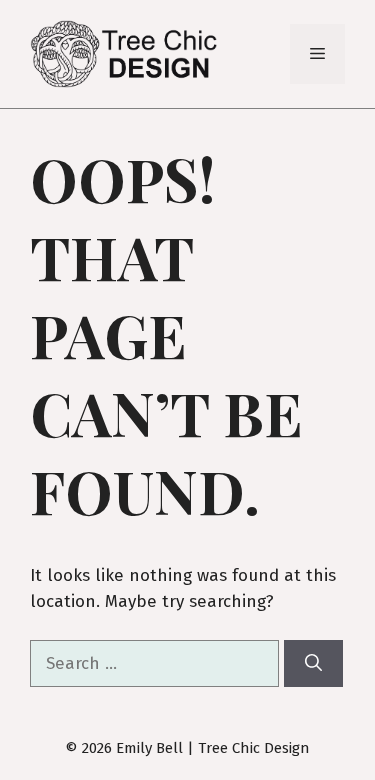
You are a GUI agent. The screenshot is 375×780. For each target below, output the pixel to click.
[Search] (313, 664)
